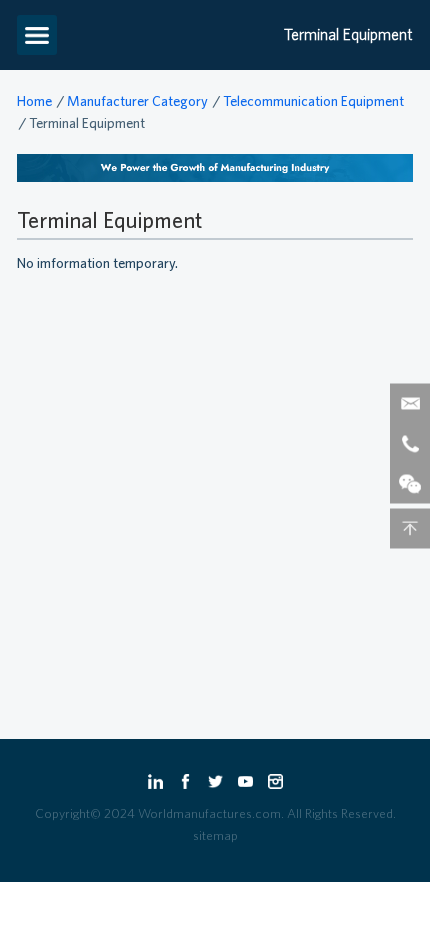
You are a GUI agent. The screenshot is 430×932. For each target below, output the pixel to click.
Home (34, 101)
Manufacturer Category (137, 101)
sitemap (215, 835)
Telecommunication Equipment (313, 101)
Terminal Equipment (87, 123)
